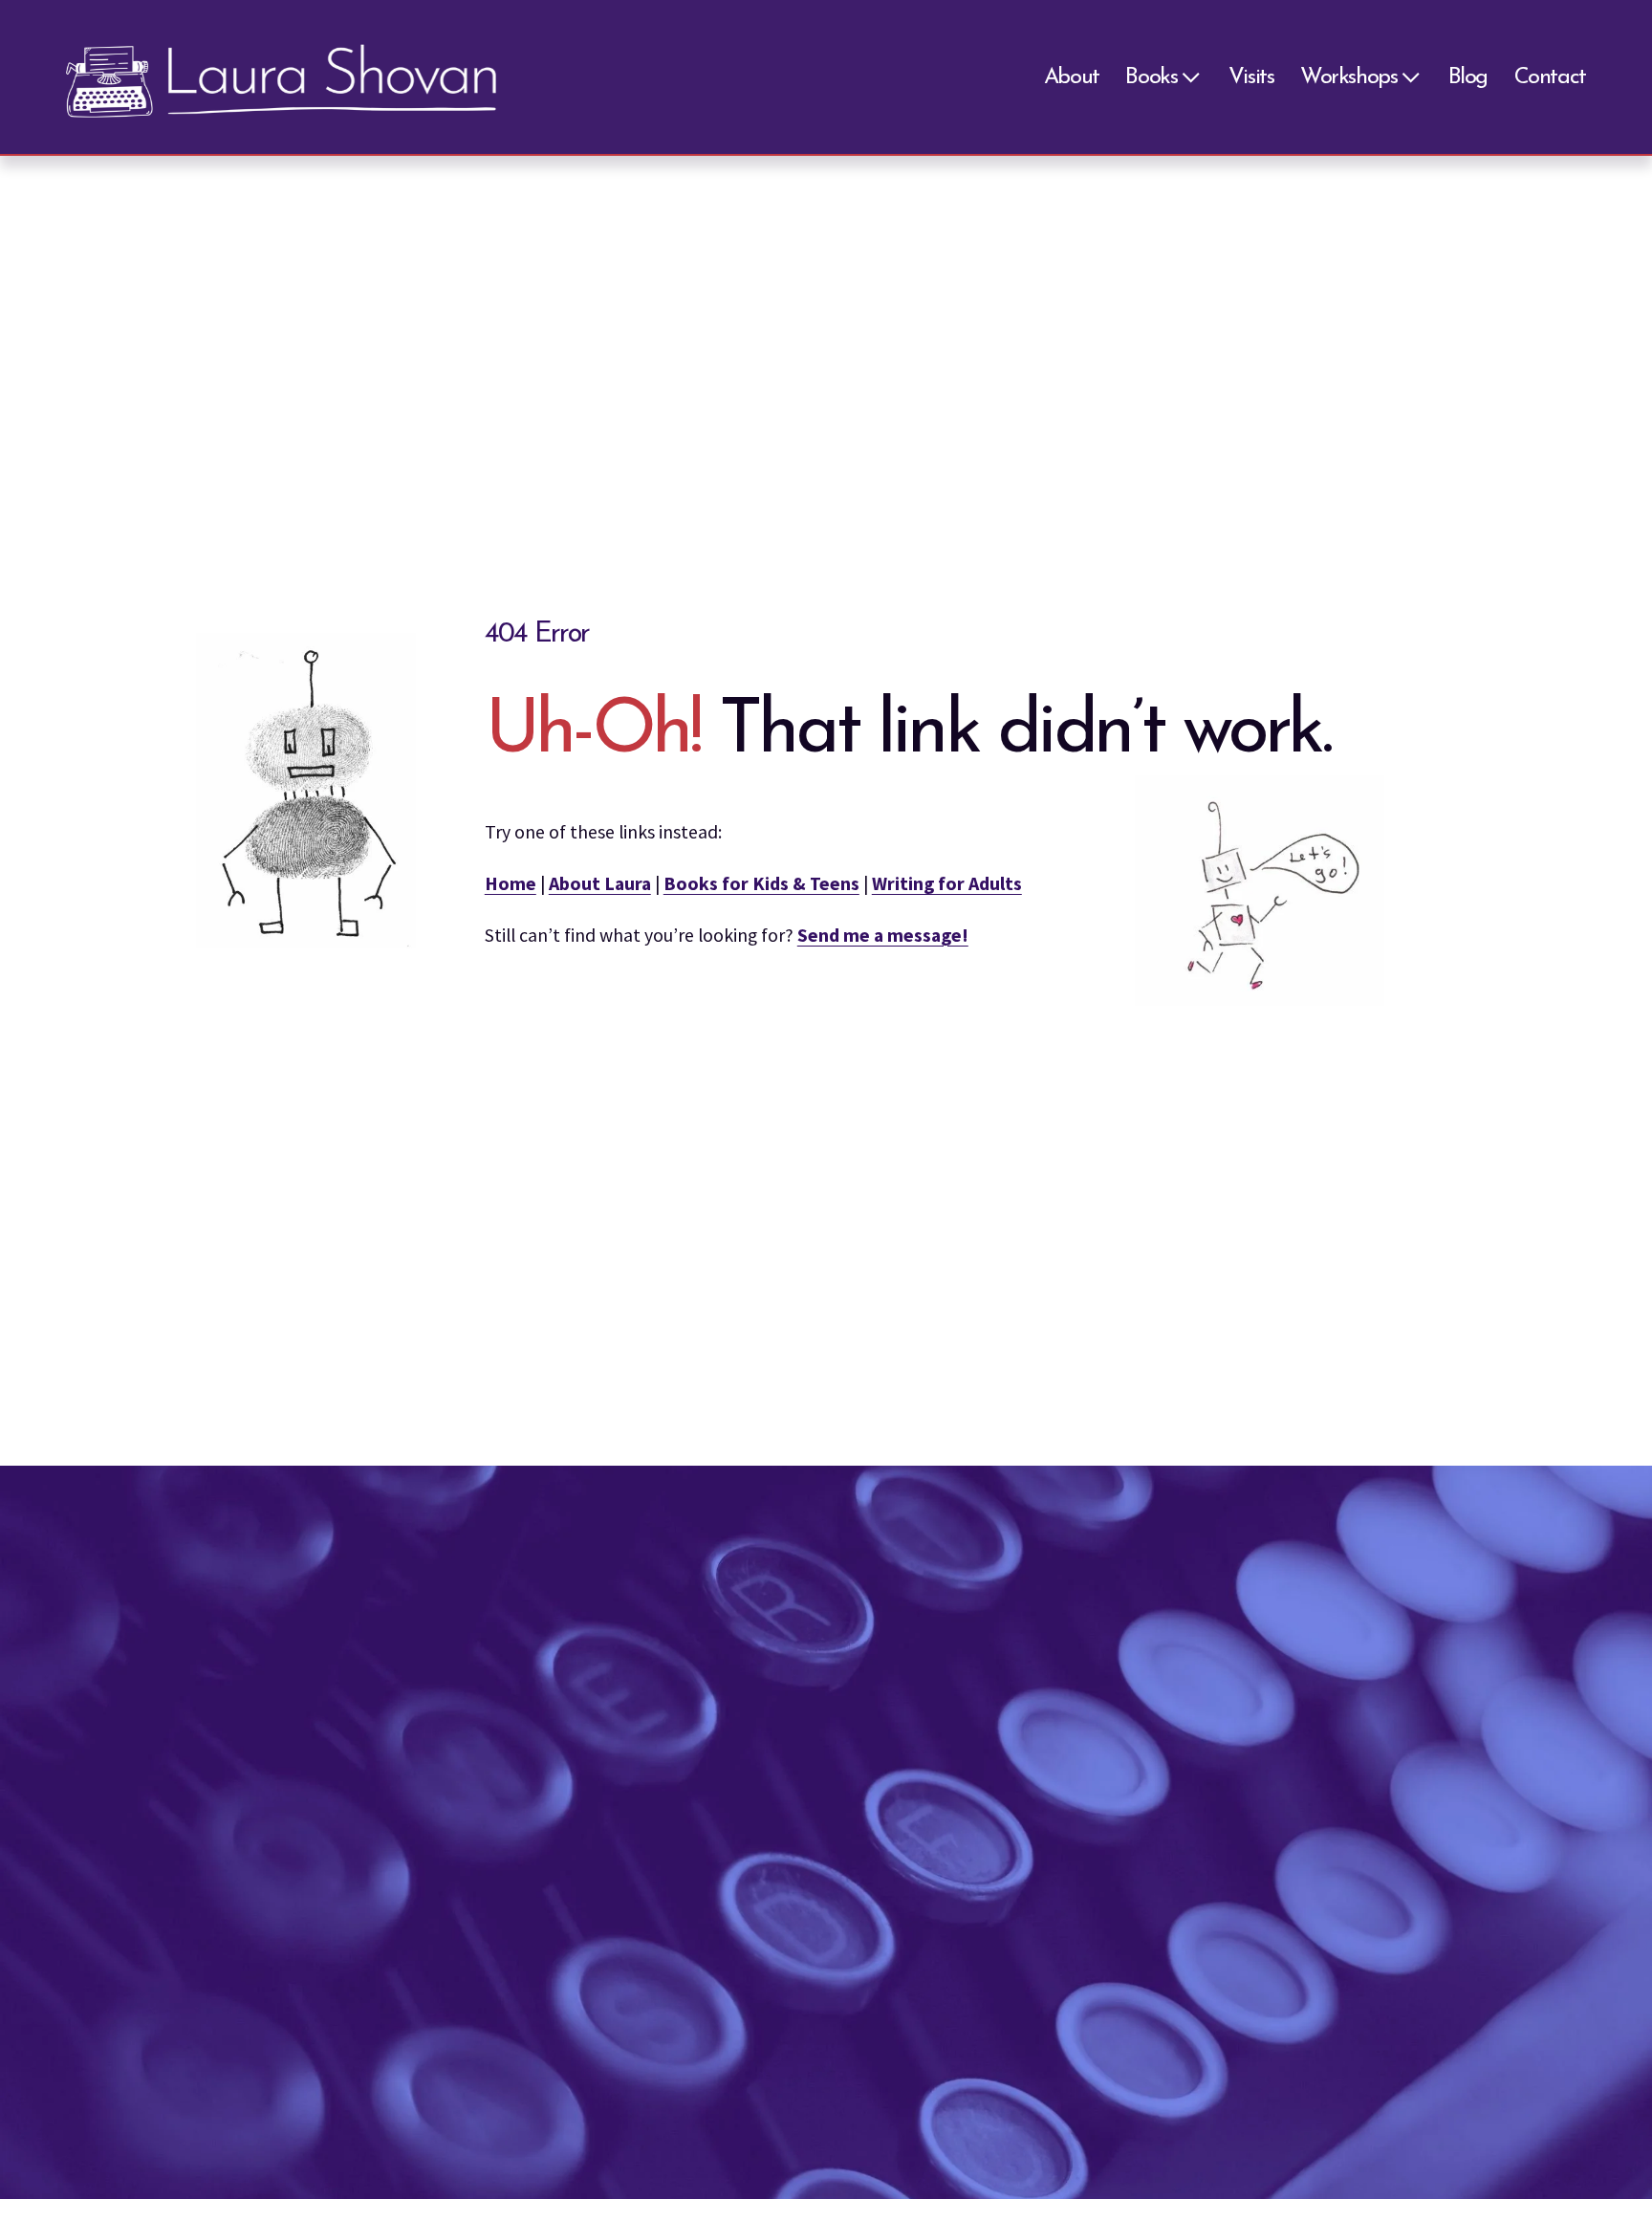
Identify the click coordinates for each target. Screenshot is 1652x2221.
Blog (1468, 77)
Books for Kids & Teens (761, 883)
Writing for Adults (947, 883)
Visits (1251, 77)
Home (511, 883)
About (1072, 77)
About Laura (600, 883)
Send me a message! (883, 935)
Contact (1550, 77)
